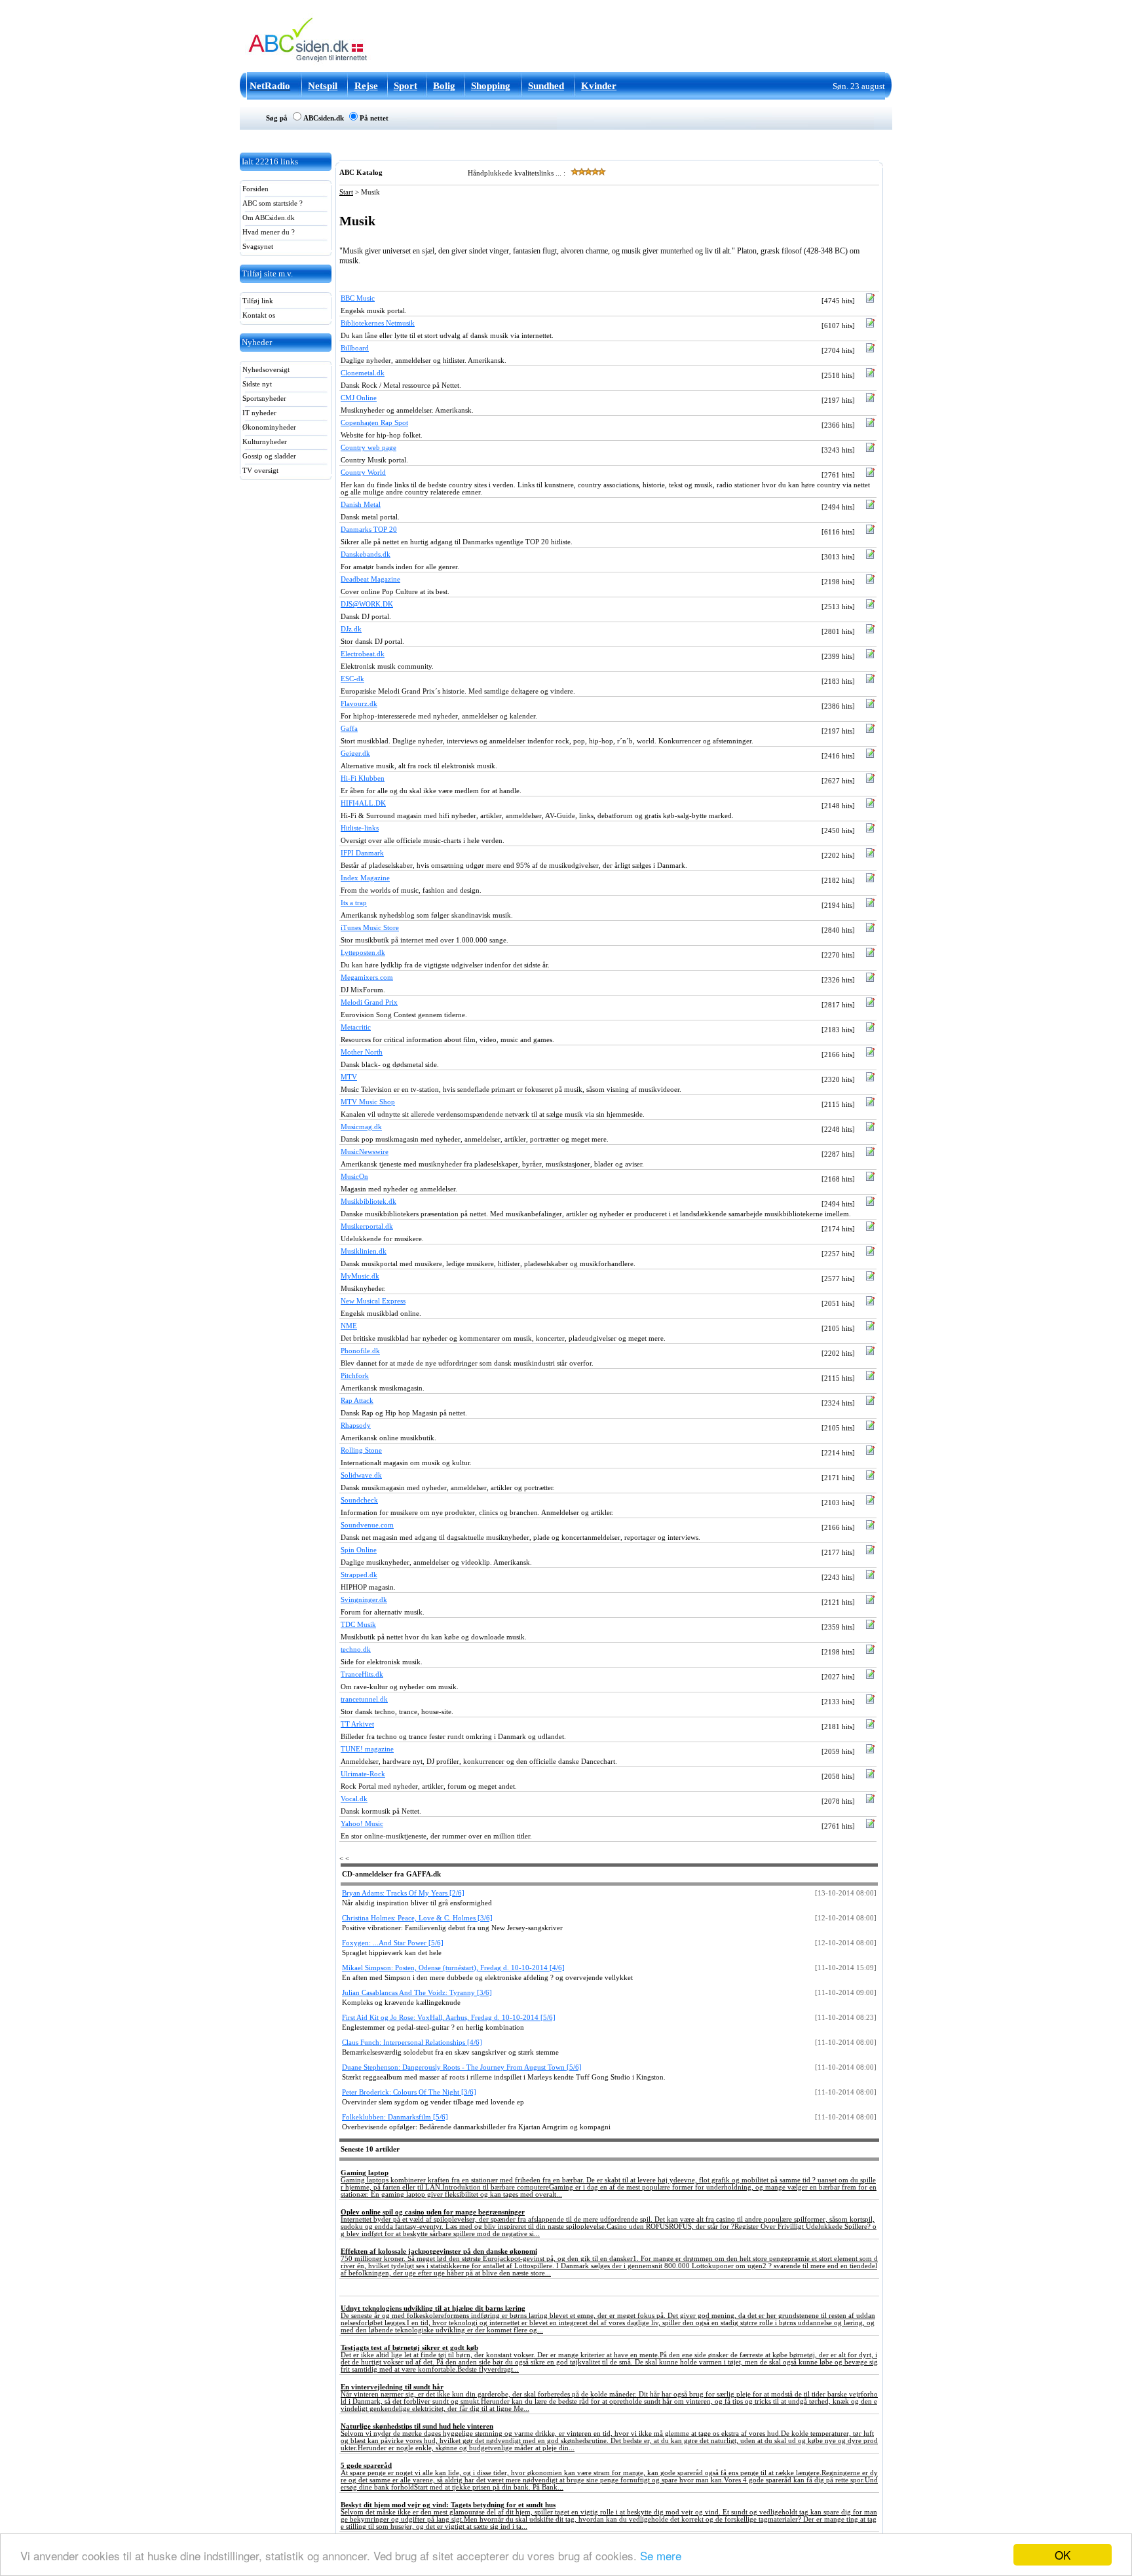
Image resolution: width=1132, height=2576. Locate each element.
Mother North (362, 1052)
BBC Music (358, 298)
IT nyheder (258, 413)
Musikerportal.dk (367, 1226)
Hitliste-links (360, 828)
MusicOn (354, 1177)
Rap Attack (357, 1401)
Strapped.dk (359, 1575)
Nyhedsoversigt (265, 370)
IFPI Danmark (362, 853)
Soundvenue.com (367, 1525)
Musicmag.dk (361, 1127)
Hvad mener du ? (268, 232)
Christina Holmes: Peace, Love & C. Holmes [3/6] (417, 1918)
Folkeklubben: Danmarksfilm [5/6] (395, 2117)
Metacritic (356, 1027)
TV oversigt (259, 471)
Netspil (323, 86)
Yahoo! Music (362, 1824)
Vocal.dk (354, 1799)
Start (346, 192)
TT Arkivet (357, 1724)
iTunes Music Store (370, 928)
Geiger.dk (355, 754)
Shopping (491, 86)
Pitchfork (355, 1376)
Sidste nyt (256, 384)
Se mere (661, 2555)
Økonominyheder (268, 427)
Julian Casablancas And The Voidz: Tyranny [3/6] (417, 1993)
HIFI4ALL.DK (363, 803)
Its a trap (354, 903)
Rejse (366, 86)
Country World (363, 473)
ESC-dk (352, 679)
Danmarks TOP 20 (369, 530)
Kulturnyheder (264, 442)
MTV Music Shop (368, 1102)
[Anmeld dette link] (870, 301)
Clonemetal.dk (363, 373)
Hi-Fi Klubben (363, 778)
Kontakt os (258, 315)
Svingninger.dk (364, 1600)
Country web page (368, 448)
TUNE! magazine (367, 1749)
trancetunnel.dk (364, 1699)
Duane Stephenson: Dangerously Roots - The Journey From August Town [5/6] (462, 2067)
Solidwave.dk (361, 1475)
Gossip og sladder (268, 456)
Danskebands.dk (366, 554)
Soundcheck (359, 1500)
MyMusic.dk (360, 1276)
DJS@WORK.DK (367, 604)
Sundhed (546, 86)
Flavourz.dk (359, 704)
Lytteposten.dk (363, 953)
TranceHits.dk (362, 1674)
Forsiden (255, 189)
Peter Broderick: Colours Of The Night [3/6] (409, 2092)
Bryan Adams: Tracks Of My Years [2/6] (403, 1893)
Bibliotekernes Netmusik (378, 323)
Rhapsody (356, 1426)
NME (349, 1326)
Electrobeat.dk (363, 654)
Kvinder (599, 86)
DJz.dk (351, 629)
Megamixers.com (367, 978)
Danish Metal (361, 505)
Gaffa (349, 729)
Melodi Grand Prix (369, 1002)
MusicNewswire (365, 1152)
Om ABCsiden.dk (268, 218)
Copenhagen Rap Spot (374, 423)
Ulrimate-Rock (363, 1774)
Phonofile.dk (360, 1351)
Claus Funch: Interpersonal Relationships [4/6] (412, 2043)
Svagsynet (257, 247)
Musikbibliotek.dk (368, 1202)
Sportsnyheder (263, 399)
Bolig (444, 86)
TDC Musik (358, 1625)
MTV (349, 1077)
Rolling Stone (361, 1450)
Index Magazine (365, 878)
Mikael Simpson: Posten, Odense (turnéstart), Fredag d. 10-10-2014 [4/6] (453, 1968)
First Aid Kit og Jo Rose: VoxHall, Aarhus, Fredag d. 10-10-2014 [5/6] (449, 2018)
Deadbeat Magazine (370, 579)
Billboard (355, 348)
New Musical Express (373, 1301)
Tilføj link (257, 301)
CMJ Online (359, 398)
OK (1063, 2555)
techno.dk (356, 1650)
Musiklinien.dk (364, 1251)
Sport (406, 86)
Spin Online (359, 1550)
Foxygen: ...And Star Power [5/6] (393, 1943)
